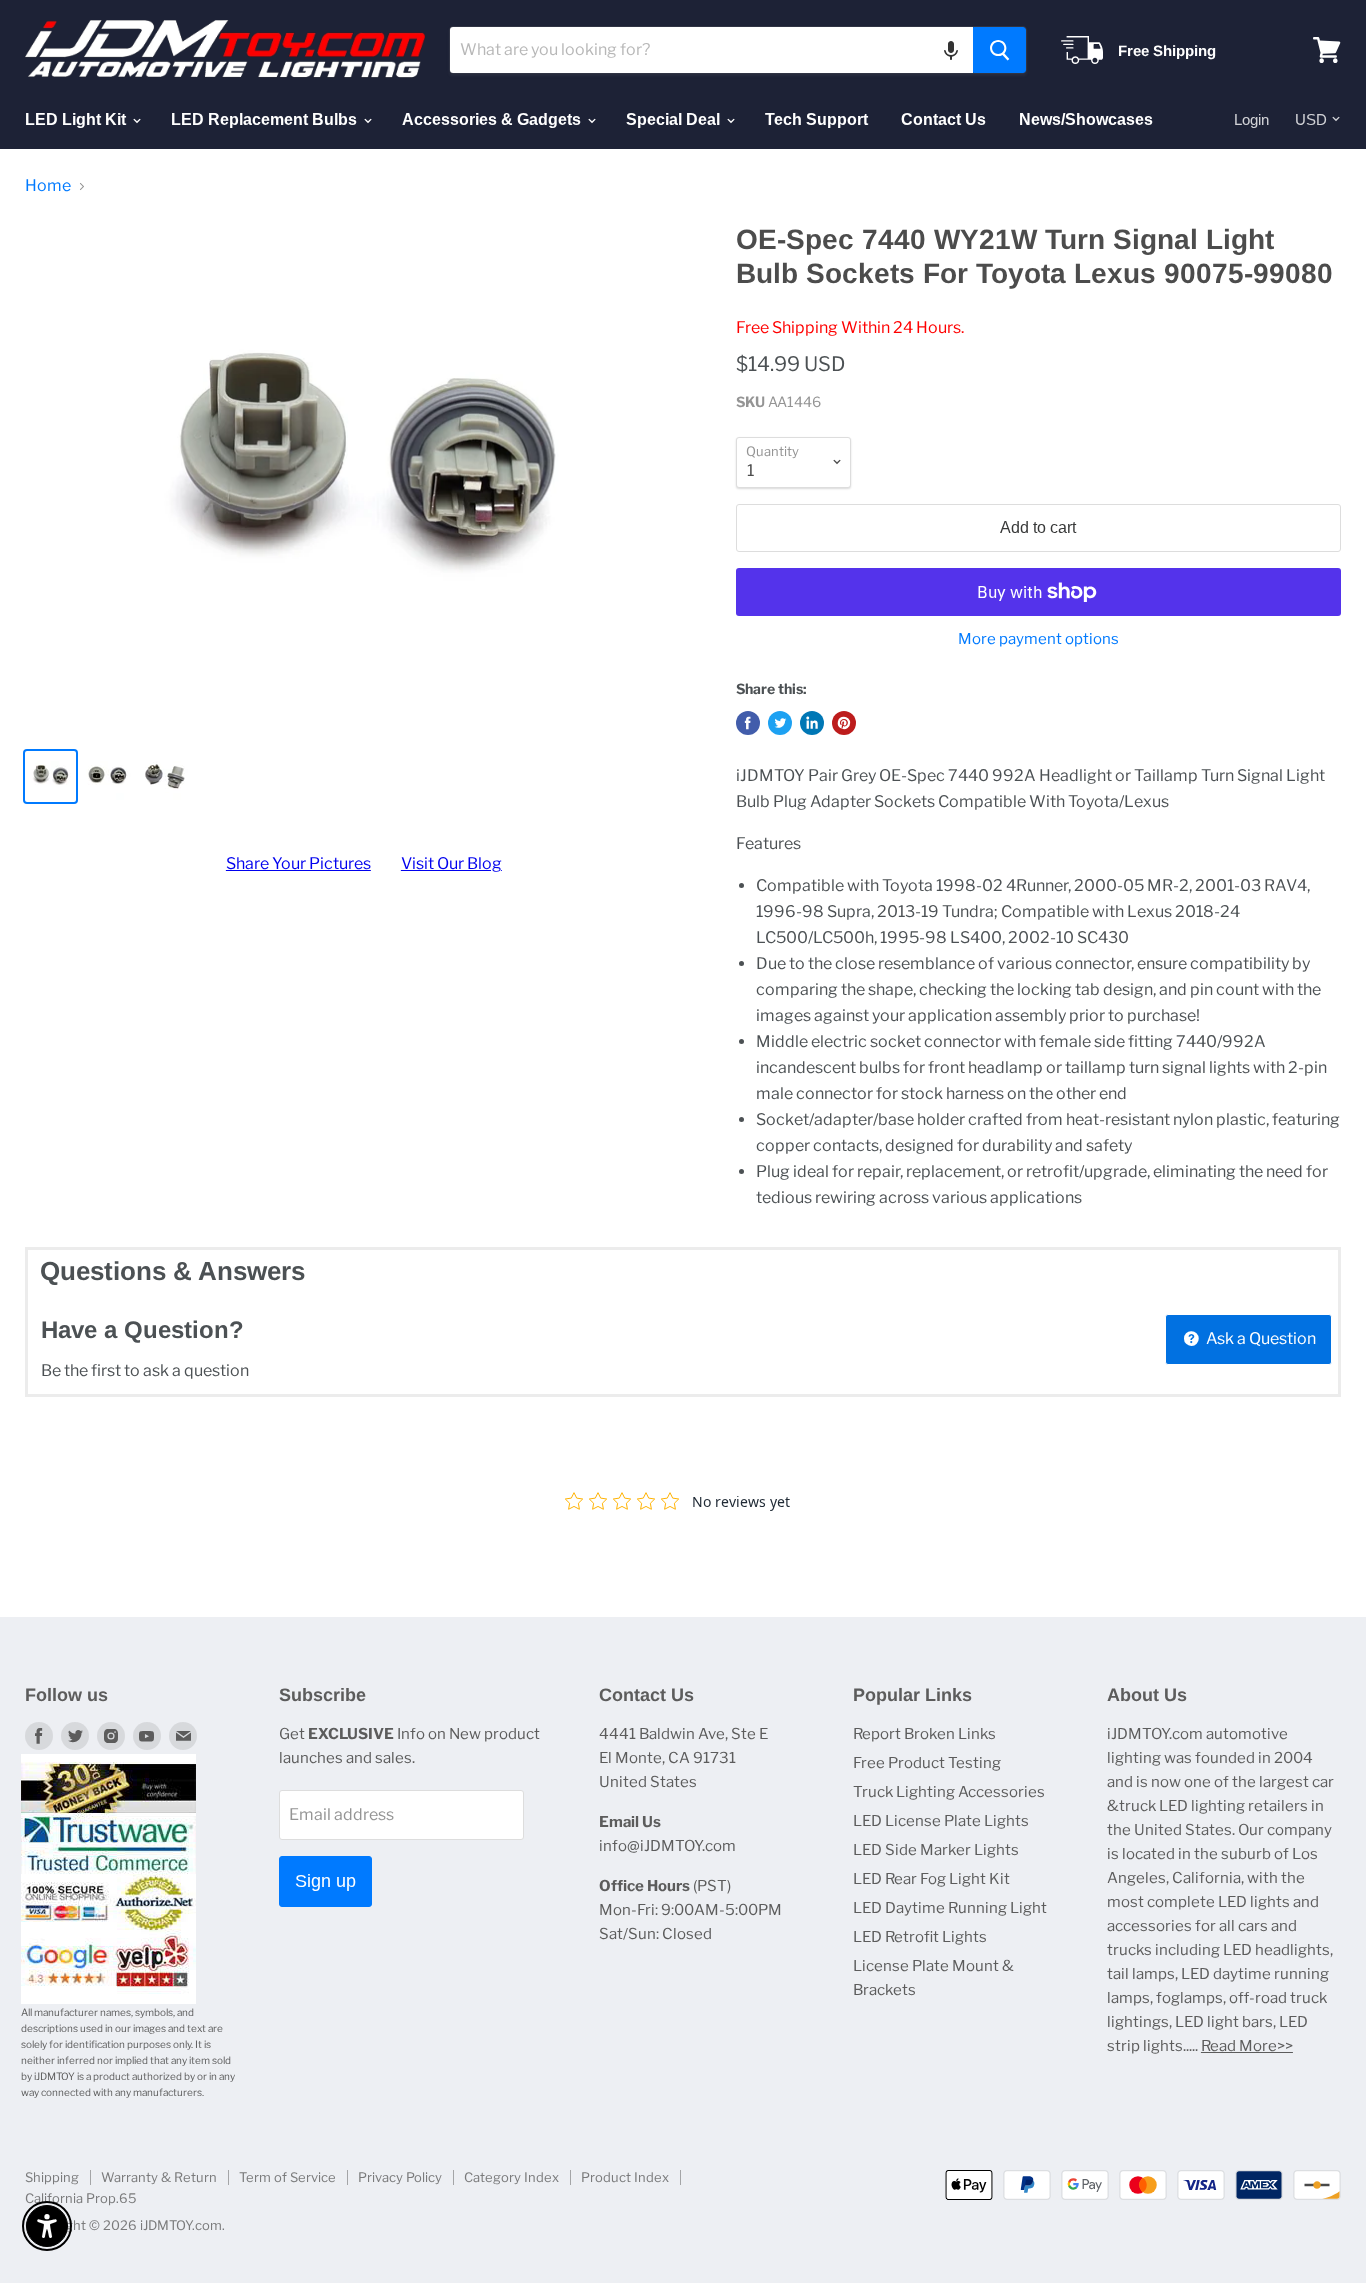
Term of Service (287, 2177)
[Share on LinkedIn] (812, 723)
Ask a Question (1259, 1338)
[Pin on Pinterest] (844, 723)
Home (48, 186)
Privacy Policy (400, 2177)
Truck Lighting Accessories (949, 1792)
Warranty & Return (159, 2177)
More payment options (1038, 639)
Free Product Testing (927, 1763)
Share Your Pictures (298, 863)
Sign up (325, 1881)
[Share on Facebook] (748, 723)
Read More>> (1247, 2046)
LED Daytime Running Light (950, 1908)
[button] (951, 50)
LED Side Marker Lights (936, 1850)
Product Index (625, 2177)
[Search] (999, 50)
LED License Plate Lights (941, 1821)
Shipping (52, 2177)
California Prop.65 (81, 2198)
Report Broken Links (924, 1734)
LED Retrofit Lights (920, 1937)
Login (1251, 119)
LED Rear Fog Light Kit (931, 1879)
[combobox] (711, 50)
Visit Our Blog (451, 863)
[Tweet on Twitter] (780, 723)
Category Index (511, 2177)
